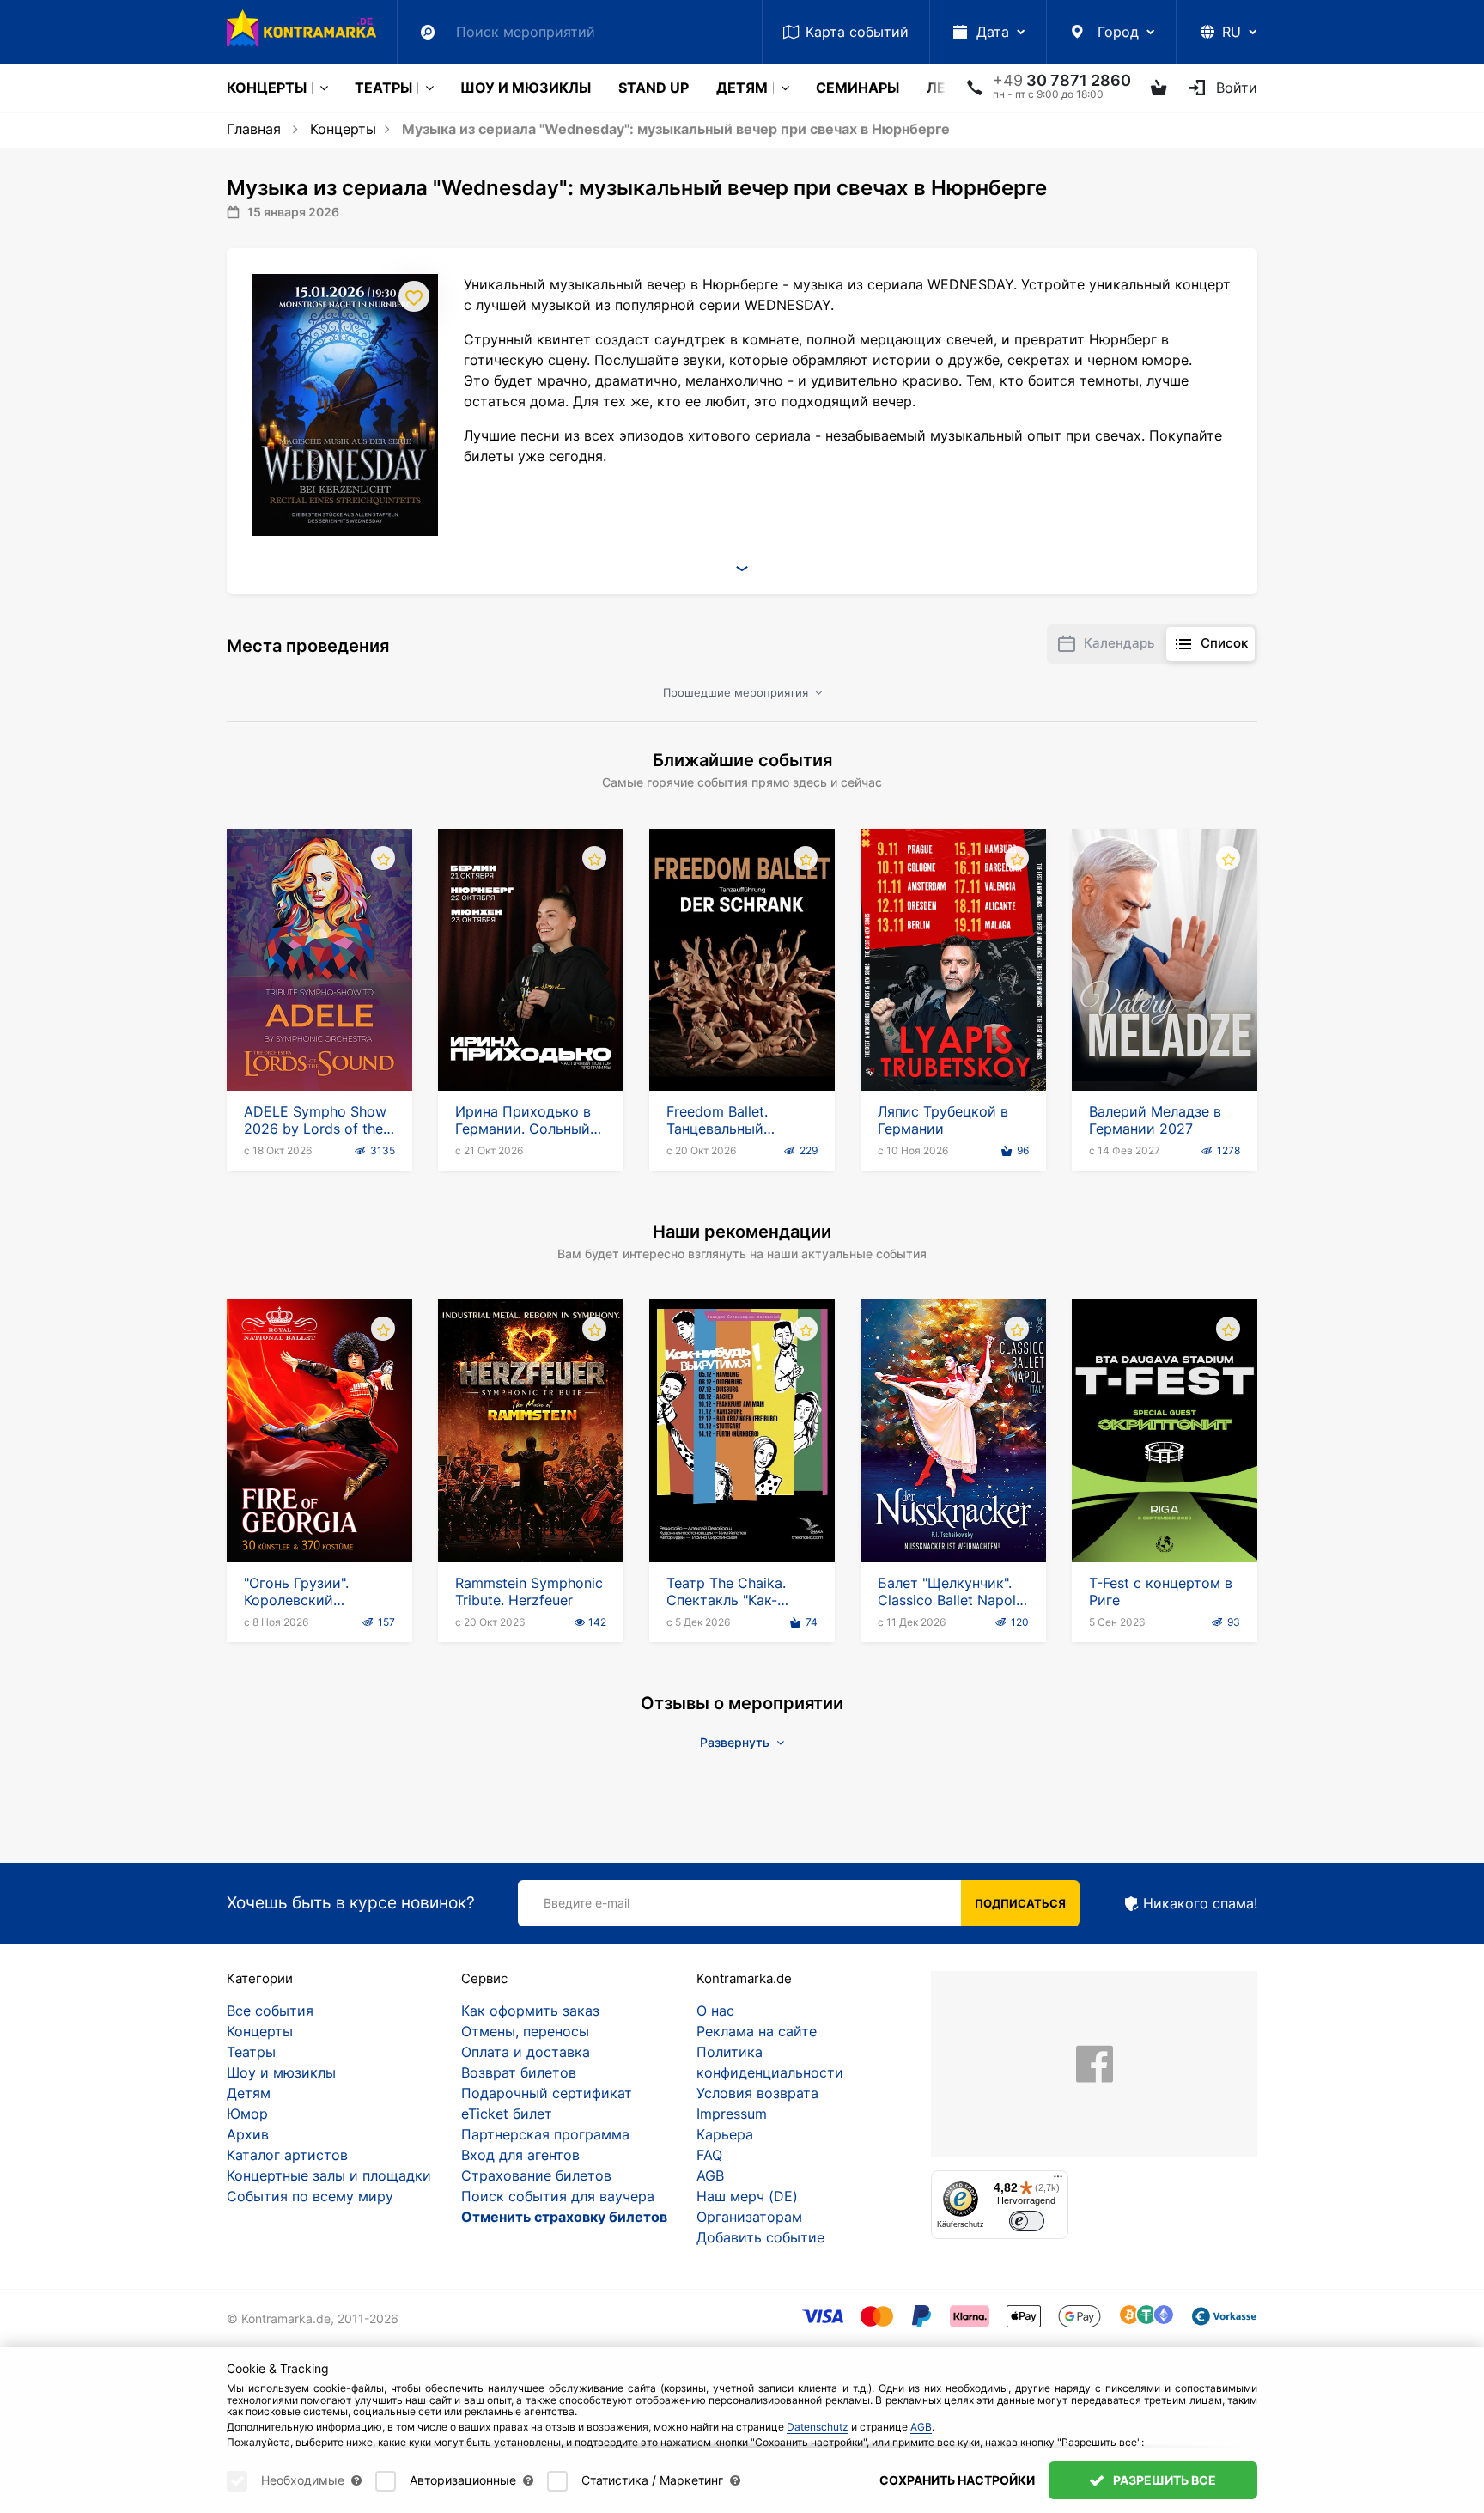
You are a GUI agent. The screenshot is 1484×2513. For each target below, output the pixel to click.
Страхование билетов (536, 2175)
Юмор (247, 2114)
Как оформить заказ (530, 2011)
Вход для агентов (520, 2155)
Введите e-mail (587, 1903)
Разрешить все (1163, 2480)
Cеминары (858, 88)
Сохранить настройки (957, 2480)
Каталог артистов (287, 2155)
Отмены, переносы (525, 2031)
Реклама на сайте (757, 2031)
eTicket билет (507, 2114)
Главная (254, 129)
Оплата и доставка (526, 2052)
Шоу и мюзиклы (526, 88)
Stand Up (654, 88)
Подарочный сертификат (547, 2093)
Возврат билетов (519, 2072)
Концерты (267, 88)
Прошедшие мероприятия (737, 692)
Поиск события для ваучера (558, 2196)
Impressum (732, 2114)
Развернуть (736, 1742)
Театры (383, 88)
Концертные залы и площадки (329, 2175)
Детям (742, 88)
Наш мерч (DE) (747, 2196)
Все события (270, 2011)
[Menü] (1058, 2181)
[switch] (1027, 2221)
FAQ (709, 2155)
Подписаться (1020, 1903)
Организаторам (749, 2217)
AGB (710, 2175)
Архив (248, 2134)
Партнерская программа (545, 2134)
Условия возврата (757, 2093)
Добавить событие (760, 2237)
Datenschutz (818, 2427)
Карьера (725, 2134)
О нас (715, 2011)
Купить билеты (320, 1042)
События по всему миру (310, 2196)
